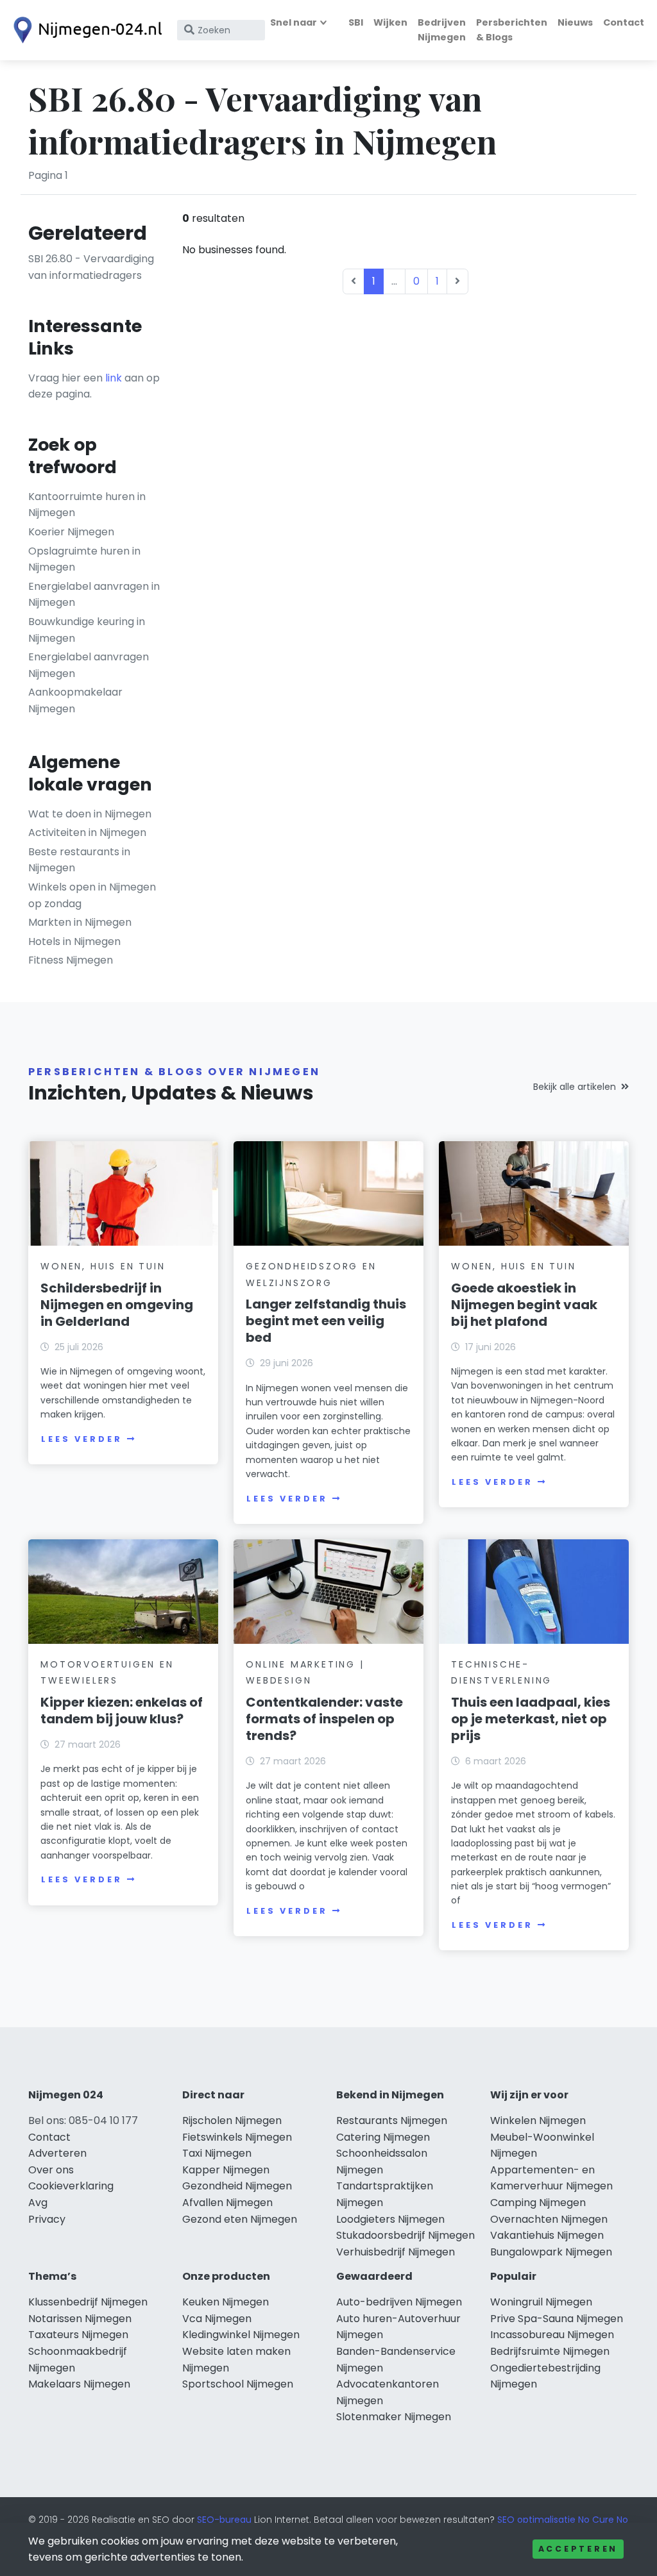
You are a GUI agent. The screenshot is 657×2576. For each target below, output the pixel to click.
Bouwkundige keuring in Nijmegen (87, 630)
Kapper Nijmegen (226, 2170)
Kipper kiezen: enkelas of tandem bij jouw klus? (122, 1710)
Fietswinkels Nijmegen (237, 2137)
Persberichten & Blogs (512, 30)
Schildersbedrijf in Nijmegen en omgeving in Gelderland (117, 1305)
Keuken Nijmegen (226, 2302)
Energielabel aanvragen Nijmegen (89, 665)
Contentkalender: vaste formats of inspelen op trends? (324, 1719)
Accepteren (578, 2549)
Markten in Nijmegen (80, 922)
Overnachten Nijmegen (549, 2219)
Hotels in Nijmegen (74, 941)
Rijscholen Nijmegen (232, 2120)
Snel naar (294, 22)
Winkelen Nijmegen (538, 2120)
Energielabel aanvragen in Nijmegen (94, 595)
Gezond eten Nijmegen (240, 2219)
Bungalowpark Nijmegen (551, 2252)
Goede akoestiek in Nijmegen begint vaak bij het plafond (524, 1305)
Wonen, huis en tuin (103, 1266)
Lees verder (81, 1439)
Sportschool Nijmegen (238, 2384)
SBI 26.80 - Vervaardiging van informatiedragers (91, 267)
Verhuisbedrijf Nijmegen (396, 2252)
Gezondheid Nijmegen (237, 2186)
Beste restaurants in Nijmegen (79, 860)
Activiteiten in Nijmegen (87, 832)
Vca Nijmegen (217, 2319)
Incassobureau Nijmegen (552, 2335)
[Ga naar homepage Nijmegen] (85, 30)
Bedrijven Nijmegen (442, 30)
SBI (356, 22)
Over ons (51, 2170)
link (114, 378)
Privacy (47, 2219)
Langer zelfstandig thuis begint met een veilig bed (326, 1321)
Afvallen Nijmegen (227, 2203)
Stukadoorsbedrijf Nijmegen (405, 2235)
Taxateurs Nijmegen (78, 2335)
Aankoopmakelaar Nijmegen (75, 700)
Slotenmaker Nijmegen (394, 2417)
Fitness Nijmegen (71, 960)
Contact (624, 22)
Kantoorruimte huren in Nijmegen (87, 505)
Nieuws (575, 22)
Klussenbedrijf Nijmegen (88, 2302)
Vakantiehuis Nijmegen (547, 2235)
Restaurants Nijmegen (392, 2120)
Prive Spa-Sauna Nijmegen (557, 2319)
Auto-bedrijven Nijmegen (399, 2302)
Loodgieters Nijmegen (390, 2219)
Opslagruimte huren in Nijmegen (84, 559)
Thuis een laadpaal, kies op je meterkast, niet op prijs (531, 1719)
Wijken (390, 22)
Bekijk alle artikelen (575, 1087)
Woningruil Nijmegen (541, 2302)
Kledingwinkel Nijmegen (241, 2335)
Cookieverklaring (71, 2186)
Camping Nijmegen (538, 2203)
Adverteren (57, 2153)
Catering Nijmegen (383, 2137)
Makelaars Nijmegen (79, 2384)
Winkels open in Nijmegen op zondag (92, 895)
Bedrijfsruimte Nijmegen (550, 2351)
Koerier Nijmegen (71, 532)
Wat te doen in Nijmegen (90, 814)
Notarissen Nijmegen (80, 2319)
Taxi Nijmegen (217, 2153)
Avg (38, 2203)
